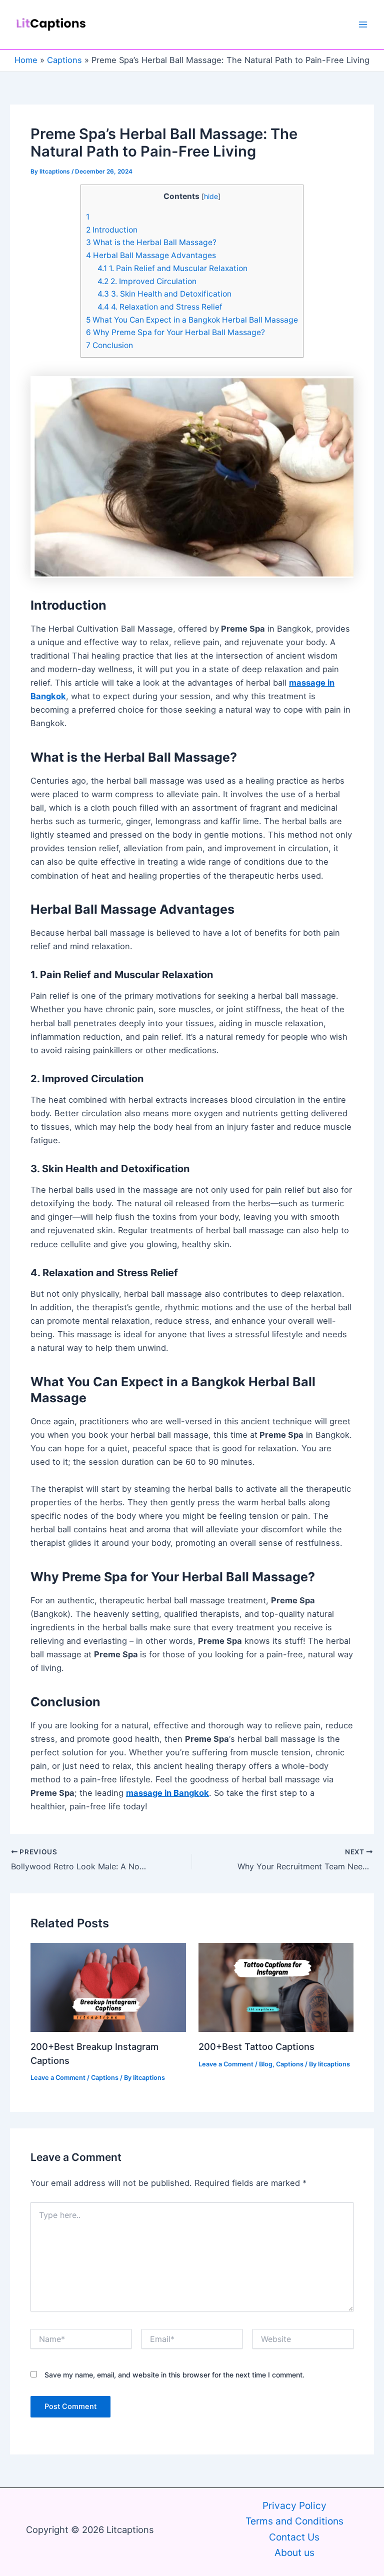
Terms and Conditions (294, 2521)
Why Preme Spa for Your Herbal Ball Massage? (175, 332)
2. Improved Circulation (147, 281)
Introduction (112, 230)
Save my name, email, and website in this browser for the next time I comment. (174, 2375)
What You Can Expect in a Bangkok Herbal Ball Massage (192, 320)
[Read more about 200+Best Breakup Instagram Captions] (108, 1986)
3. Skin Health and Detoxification (164, 294)
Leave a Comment (58, 2078)
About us (294, 2552)
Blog (266, 2064)
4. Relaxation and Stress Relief (160, 307)
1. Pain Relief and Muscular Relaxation (172, 268)
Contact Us (294, 2537)
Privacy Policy (294, 2505)
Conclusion (109, 345)
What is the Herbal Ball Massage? (151, 242)
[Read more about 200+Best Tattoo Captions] (276, 1986)
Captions (105, 2078)
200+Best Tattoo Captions (256, 2046)
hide (211, 196)
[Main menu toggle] (363, 25)
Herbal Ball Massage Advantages (151, 255)
